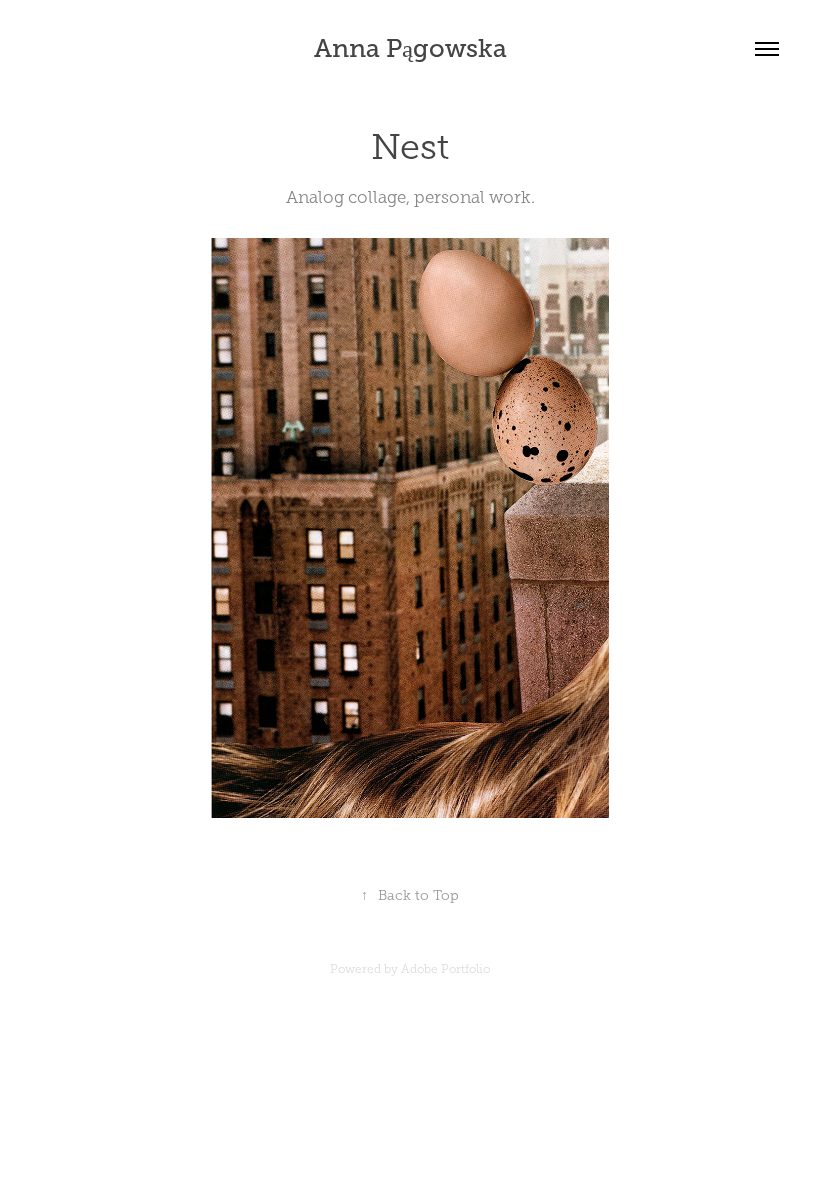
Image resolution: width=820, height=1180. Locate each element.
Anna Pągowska (410, 48)
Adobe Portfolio (445, 969)
